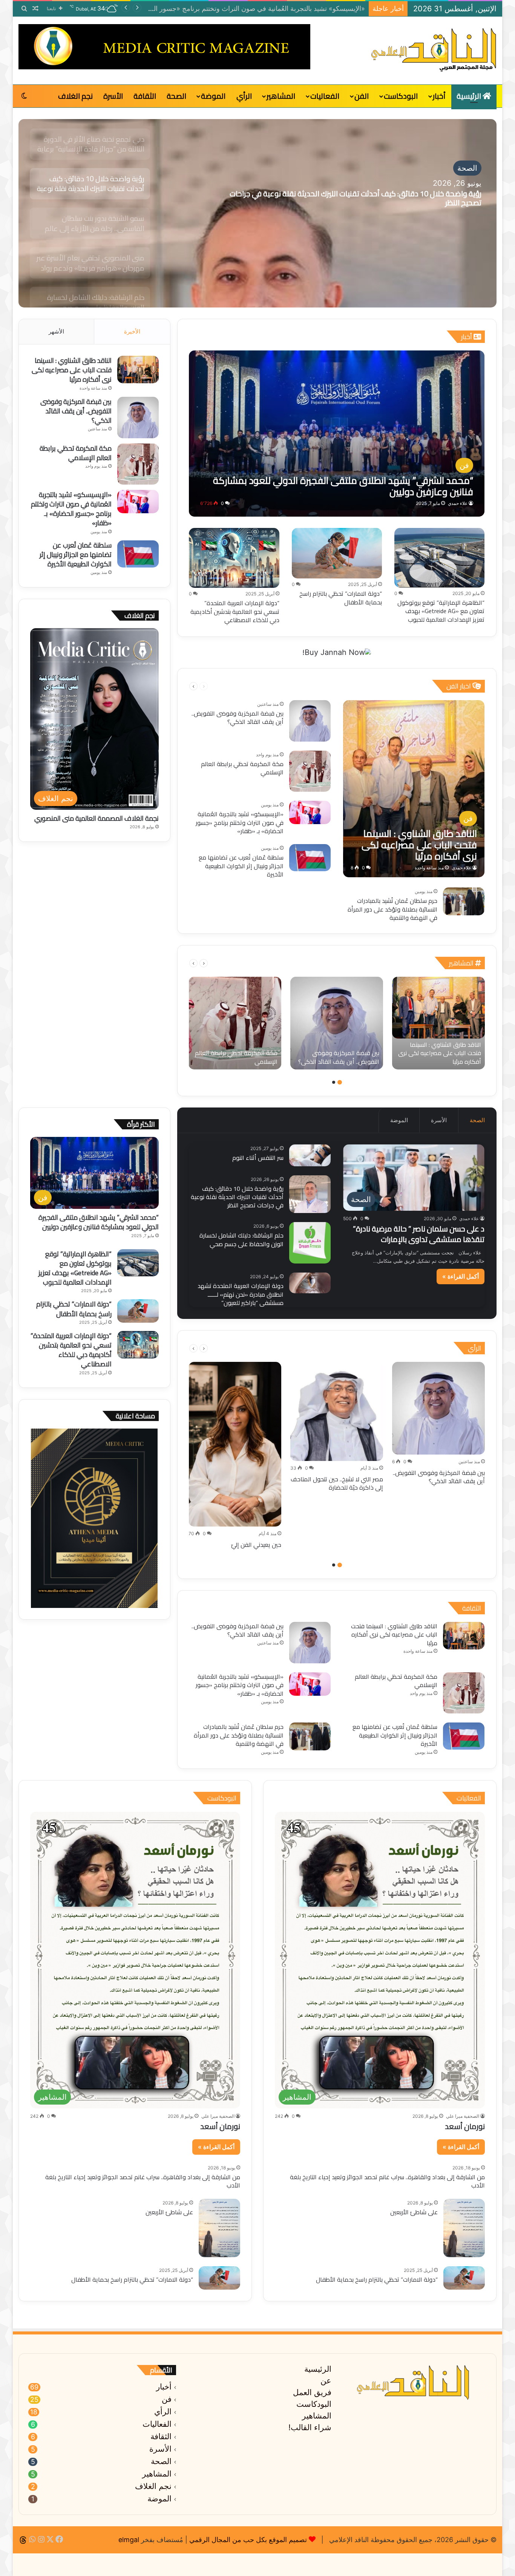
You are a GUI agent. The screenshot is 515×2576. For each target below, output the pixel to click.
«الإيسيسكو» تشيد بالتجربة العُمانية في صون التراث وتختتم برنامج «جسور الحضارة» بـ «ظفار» (240, 822)
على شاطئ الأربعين (414, 2212)
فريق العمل (312, 2392)
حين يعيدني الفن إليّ (256, 1545)
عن (326, 2381)
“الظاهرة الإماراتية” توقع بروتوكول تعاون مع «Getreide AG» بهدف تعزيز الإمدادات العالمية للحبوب (441, 611)
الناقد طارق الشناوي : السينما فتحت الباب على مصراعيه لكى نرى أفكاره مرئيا (72, 370)
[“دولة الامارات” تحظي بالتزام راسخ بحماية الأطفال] (337, 553)
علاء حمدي (458, 503)
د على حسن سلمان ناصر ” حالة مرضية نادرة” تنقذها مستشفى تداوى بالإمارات (419, 1234)
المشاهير (281, 96)
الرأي (244, 96)
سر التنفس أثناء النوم (258, 1158)
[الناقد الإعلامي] (434, 50)
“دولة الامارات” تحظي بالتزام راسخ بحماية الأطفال (341, 598)
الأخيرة (132, 331)
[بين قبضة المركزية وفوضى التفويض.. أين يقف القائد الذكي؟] (310, 721)
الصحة (176, 96)
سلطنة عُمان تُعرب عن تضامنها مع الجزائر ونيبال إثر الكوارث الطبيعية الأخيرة (241, 866)
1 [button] (340, 1082)
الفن (362, 96)
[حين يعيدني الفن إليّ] (235, 1444)
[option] (257, 213)
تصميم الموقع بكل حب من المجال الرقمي (248, 2540)
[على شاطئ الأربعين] (464, 2228)
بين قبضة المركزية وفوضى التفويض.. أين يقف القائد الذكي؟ (238, 717)
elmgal (129, 2540)
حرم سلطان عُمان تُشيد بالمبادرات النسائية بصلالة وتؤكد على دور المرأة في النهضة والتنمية (238, 8)
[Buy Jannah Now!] (337, 652)
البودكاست (401, 96)
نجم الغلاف (75, 96)
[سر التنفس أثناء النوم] (310, 1155)
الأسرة (113, 96)
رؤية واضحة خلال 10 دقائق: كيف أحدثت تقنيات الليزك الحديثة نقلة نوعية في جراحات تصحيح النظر (237, 1197)
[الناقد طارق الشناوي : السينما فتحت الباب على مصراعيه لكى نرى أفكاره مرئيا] (414, 789)
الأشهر (56, 331)
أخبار (439, 96)
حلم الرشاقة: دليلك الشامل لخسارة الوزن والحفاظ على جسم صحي (241, 1239)
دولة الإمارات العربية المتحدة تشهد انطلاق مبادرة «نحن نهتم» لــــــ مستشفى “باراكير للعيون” (241, 1294)
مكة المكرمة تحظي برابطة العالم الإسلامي (242, 768)
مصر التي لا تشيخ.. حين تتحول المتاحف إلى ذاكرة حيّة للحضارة (337, 1483)
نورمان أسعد (465, 2126)
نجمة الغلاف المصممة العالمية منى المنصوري (97, 818)
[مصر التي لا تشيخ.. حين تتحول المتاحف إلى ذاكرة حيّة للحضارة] (337, 1411)
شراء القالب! (310, 2427)
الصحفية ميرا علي (463, 2116)
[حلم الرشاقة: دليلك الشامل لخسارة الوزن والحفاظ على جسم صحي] (310, 1243)
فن (167, 2399)
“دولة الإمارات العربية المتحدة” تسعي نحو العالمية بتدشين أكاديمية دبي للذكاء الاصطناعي (235, 611)
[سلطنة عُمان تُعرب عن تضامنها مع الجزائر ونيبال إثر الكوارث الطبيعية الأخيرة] (310, 858)
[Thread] (23, 2540)
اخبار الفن (459, 686)
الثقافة (145, 96)
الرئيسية (470, 96)
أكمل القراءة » (461, 1276)
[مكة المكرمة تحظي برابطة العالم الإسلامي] (310, 771)
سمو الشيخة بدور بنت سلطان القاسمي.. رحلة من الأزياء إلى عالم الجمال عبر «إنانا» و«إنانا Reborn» (347, 198)
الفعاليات (325, 96)
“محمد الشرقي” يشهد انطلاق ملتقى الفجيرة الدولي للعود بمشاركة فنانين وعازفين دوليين (99, 1222)
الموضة (213, 96)
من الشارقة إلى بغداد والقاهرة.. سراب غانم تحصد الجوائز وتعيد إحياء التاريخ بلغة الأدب (387, 2181)
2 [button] (334, 1082)
